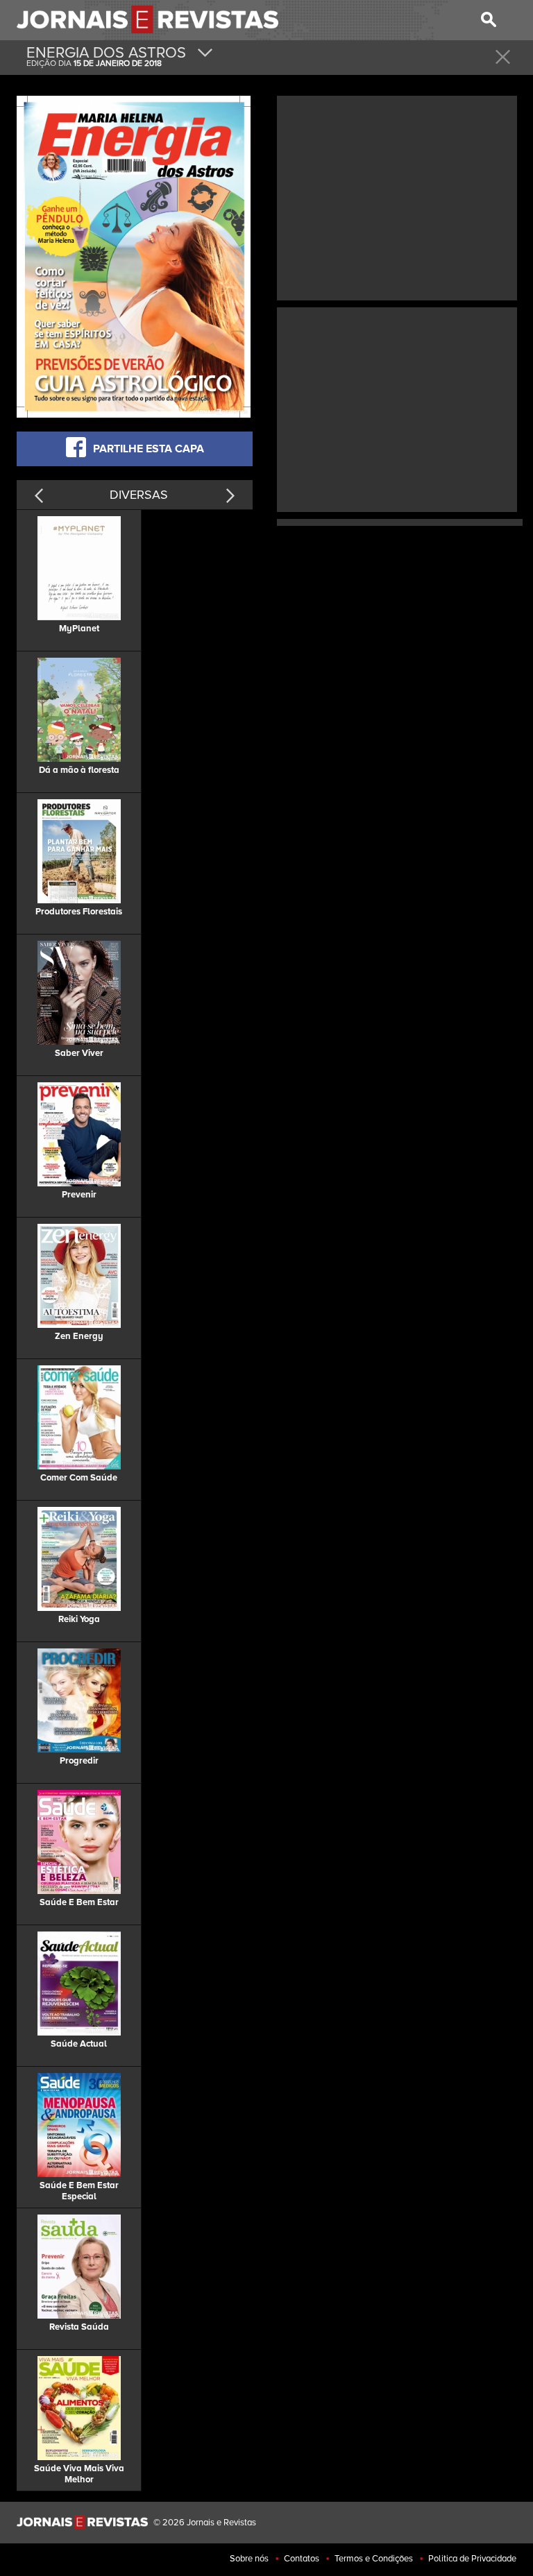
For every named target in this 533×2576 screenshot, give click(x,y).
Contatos (302, 2559)
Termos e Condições (374, 2559)
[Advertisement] (397, 196)
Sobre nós (249, 2559)
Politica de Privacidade (472, 2559)
